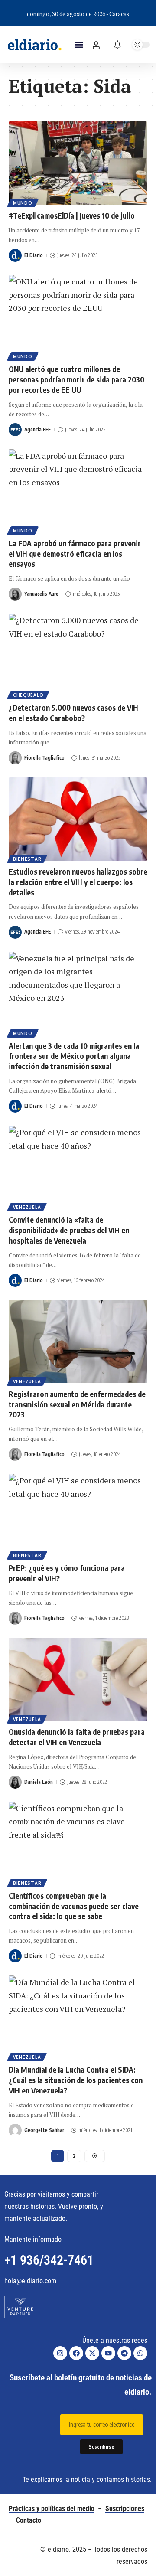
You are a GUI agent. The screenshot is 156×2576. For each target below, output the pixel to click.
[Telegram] (124, 2353)
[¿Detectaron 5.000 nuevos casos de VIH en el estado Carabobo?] (78, 655)
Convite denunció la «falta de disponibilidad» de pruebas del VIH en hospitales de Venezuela (69, 1230)
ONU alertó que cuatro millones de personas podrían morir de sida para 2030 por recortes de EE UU (76, 379)
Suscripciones (125, 2509)
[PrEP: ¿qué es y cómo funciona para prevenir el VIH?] (78, 1515)
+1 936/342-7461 (49, 2260)
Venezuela (27, 1207)
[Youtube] (108, 2353)
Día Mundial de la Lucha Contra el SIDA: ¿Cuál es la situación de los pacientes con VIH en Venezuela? (76, 2080)
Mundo (23, 203)
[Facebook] (76, 2353)
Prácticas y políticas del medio (52, 2509)
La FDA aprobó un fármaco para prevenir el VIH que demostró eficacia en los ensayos (75, 554)
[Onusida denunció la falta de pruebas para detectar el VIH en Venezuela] (78, 1679)
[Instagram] (60, 2353)
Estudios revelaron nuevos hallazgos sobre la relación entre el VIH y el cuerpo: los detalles (78, 882)
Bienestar (27, 859)
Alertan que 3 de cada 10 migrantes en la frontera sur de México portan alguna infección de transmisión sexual (74, 1056)
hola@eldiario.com (30, 2281)
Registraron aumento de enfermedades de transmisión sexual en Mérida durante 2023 (77, 1404)
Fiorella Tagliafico (44, 758)
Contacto (29, 2520)
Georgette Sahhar (44, 2130)
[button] (79, 45)
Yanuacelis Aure (41, 594)
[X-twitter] (92, 2353)
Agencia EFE (37, 429)
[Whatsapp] (140, 2353)
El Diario (34, 255)
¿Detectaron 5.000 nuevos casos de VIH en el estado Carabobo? (73, 713)
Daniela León (39, 1782)
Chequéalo (28, 695)
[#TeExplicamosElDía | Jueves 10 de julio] (78, 163)
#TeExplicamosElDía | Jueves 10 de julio (72, 215)
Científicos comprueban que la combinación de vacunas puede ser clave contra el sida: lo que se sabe (74, 1906)
